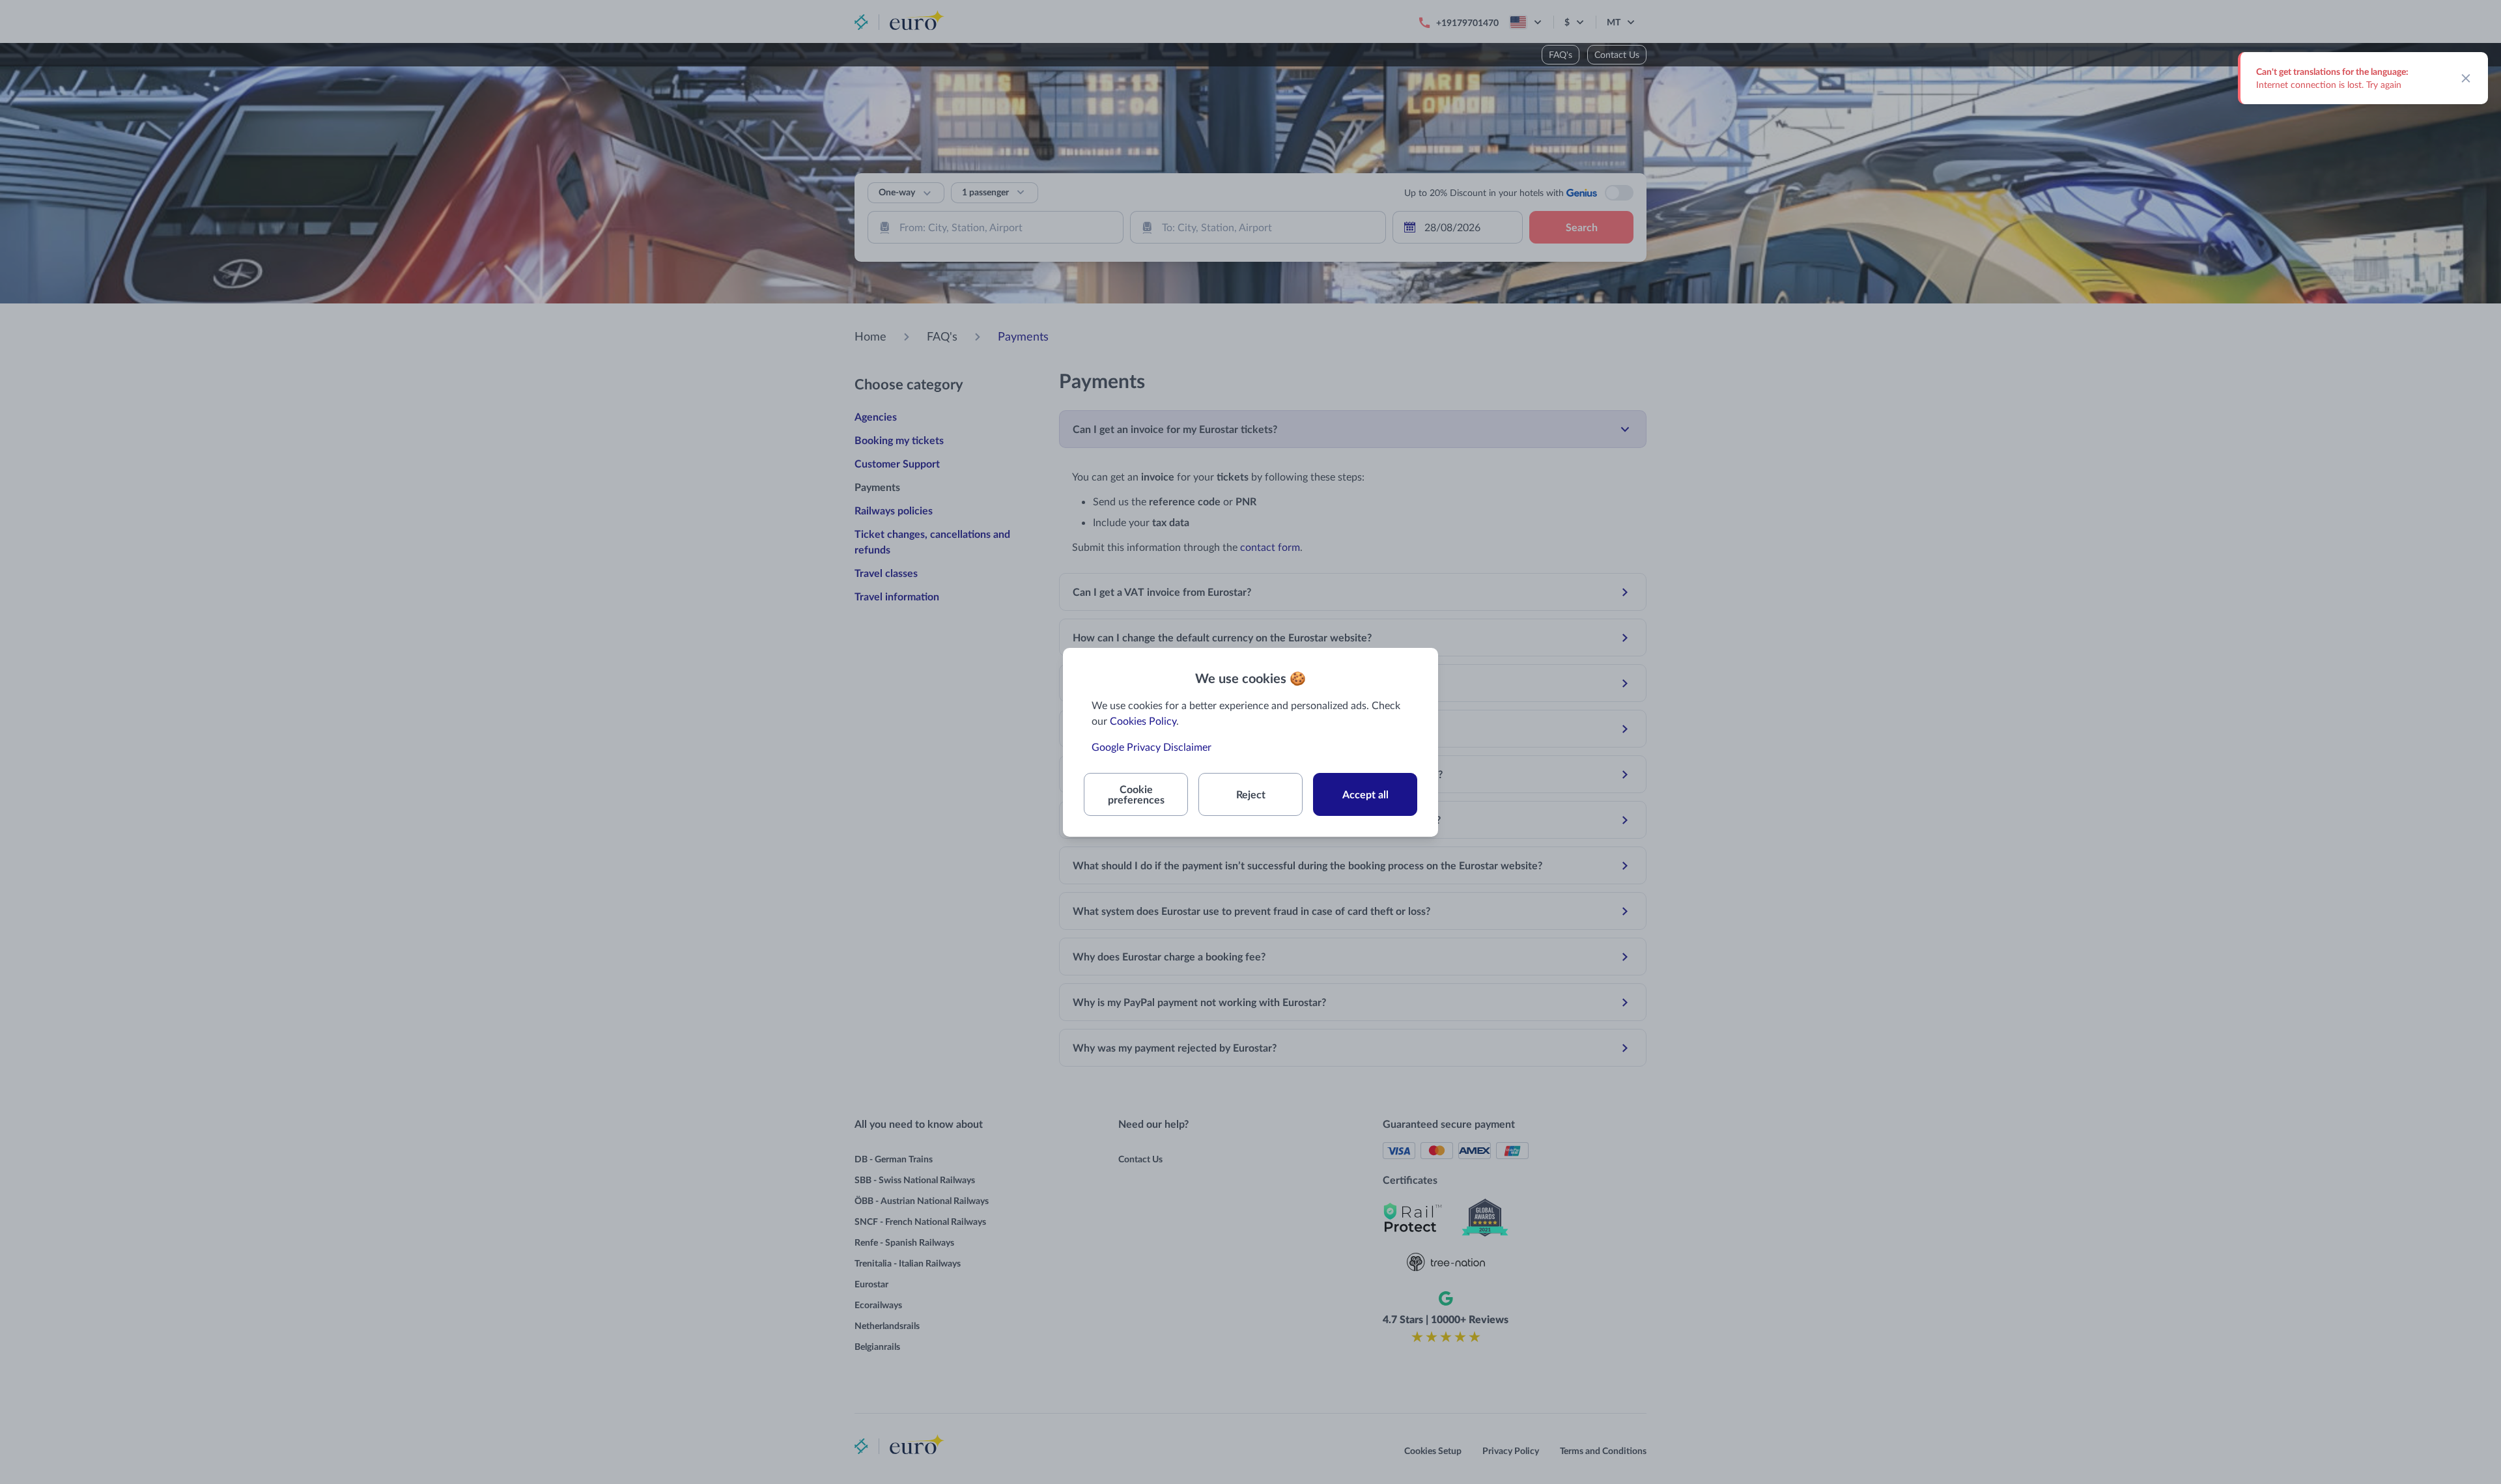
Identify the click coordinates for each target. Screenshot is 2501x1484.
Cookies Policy (1143, 721)
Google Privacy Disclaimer (1152, 747)
